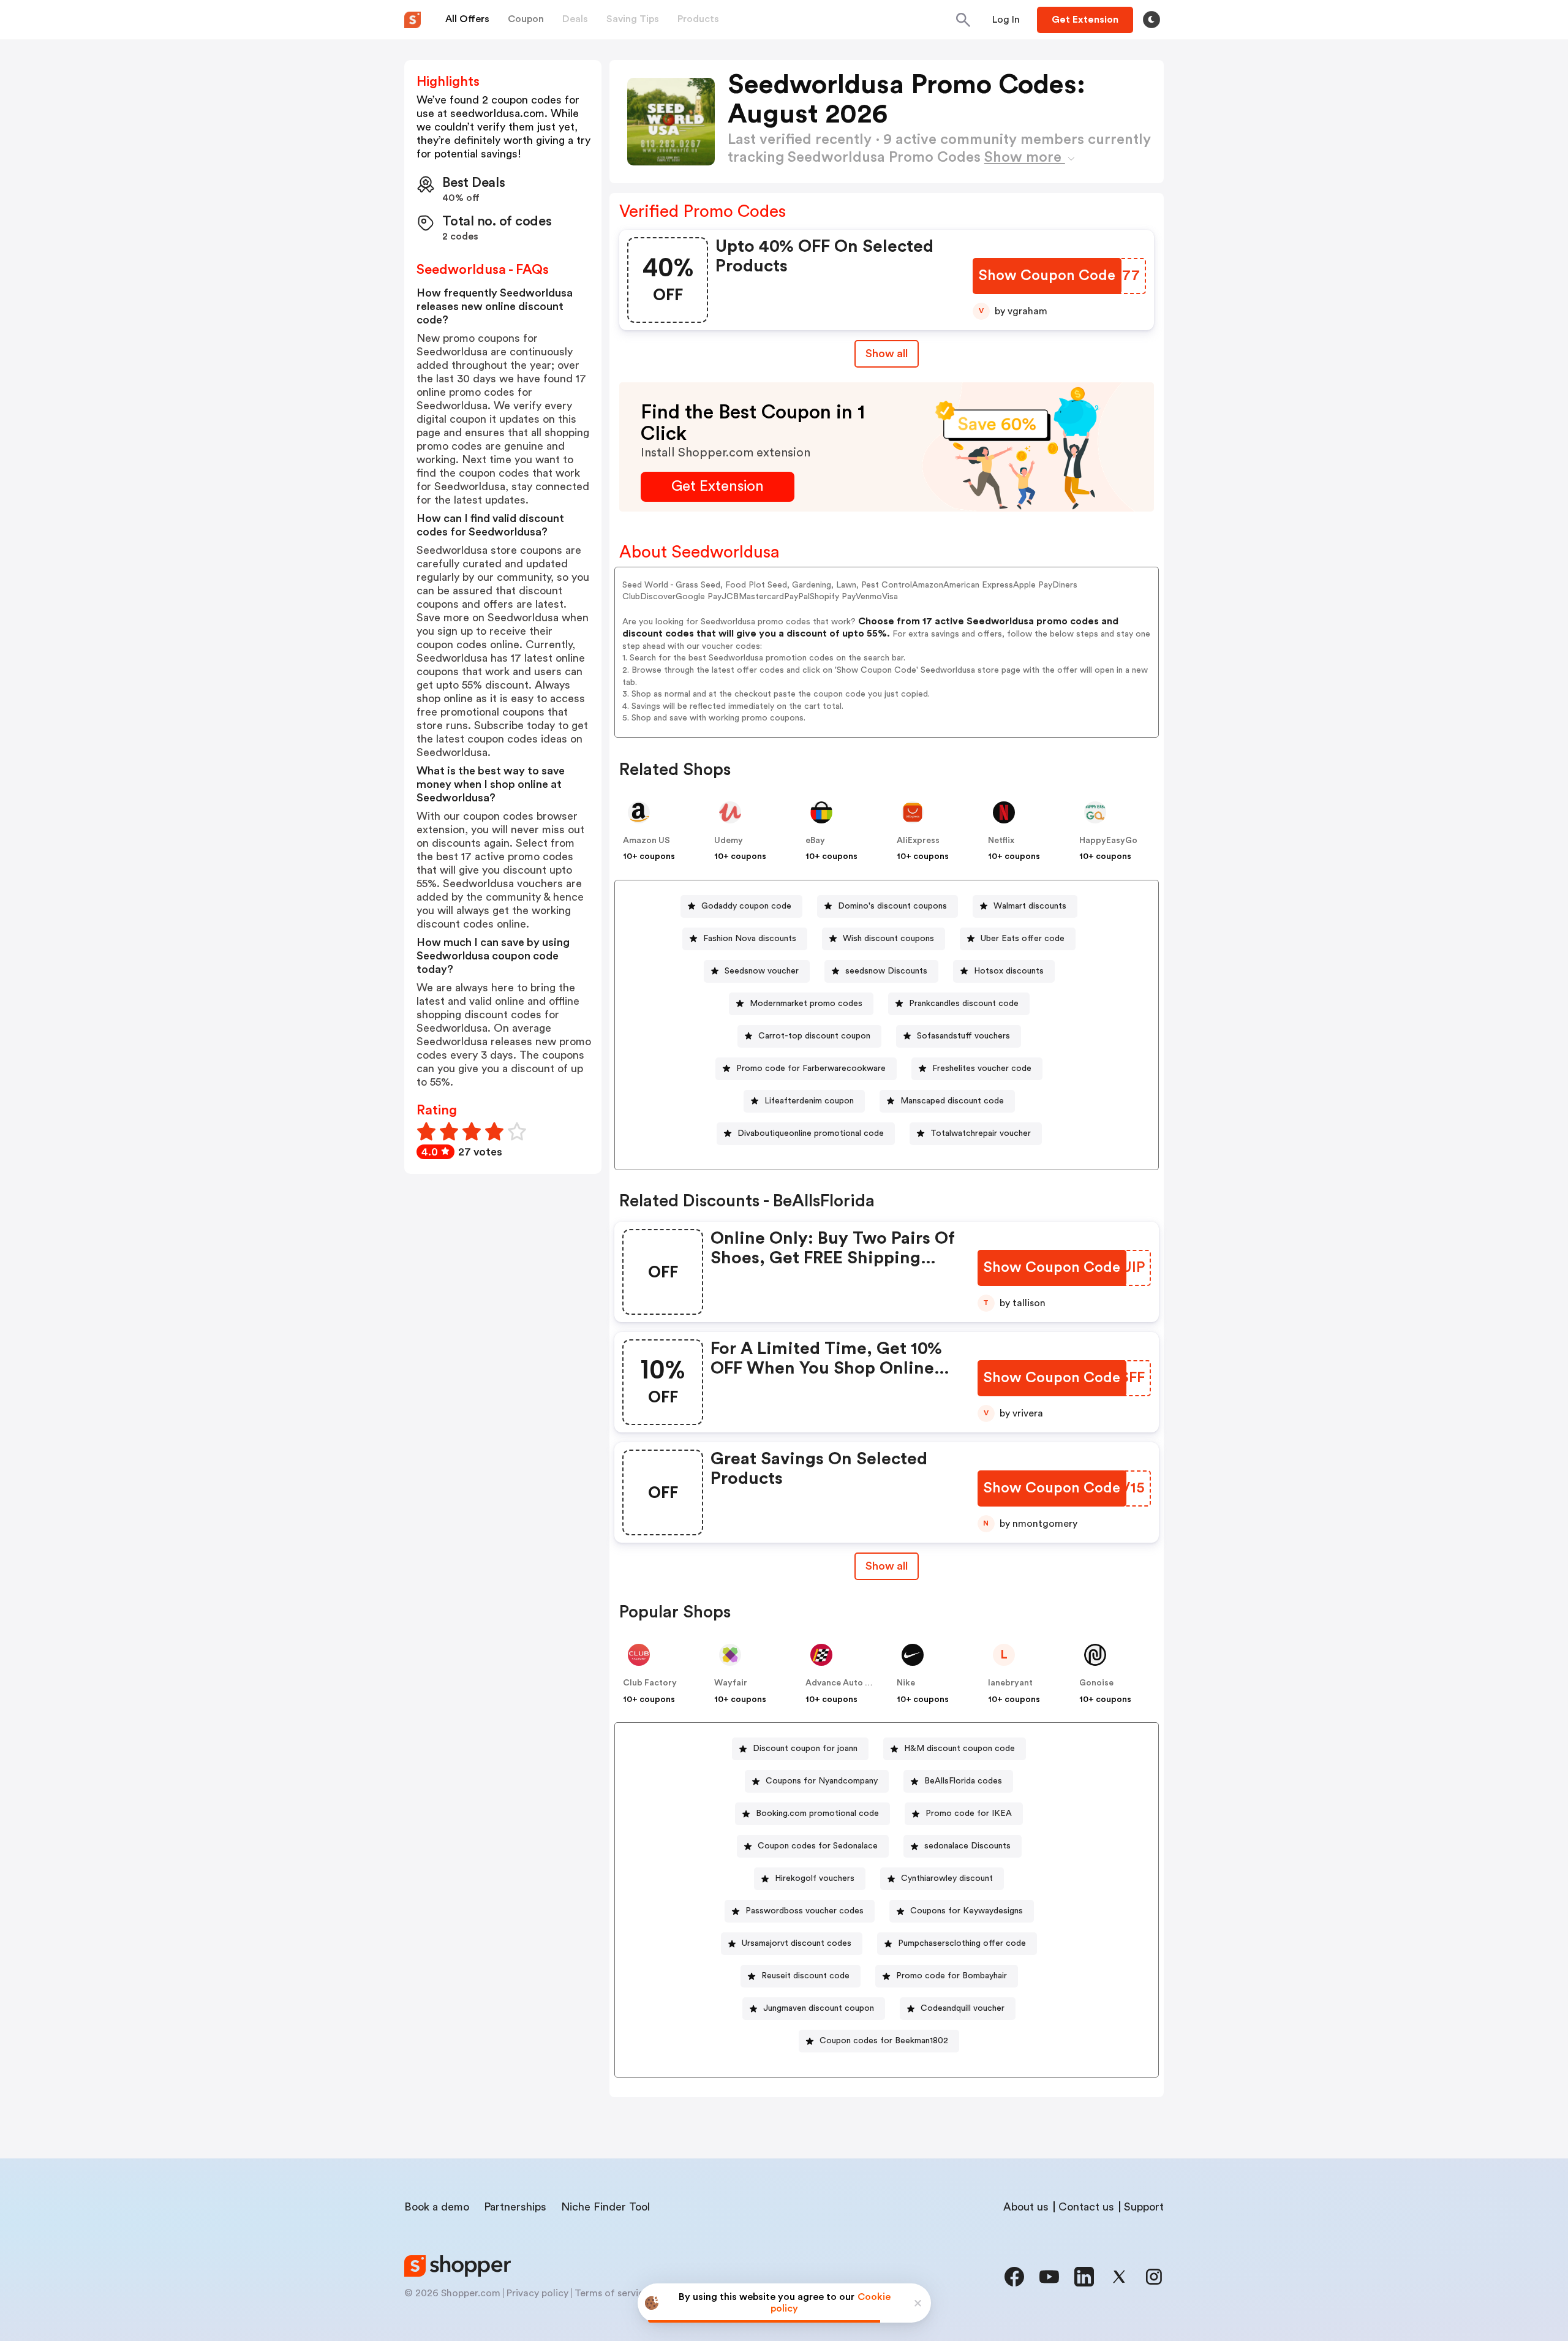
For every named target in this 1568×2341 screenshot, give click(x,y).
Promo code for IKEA (969, 1813)
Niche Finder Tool (605, 2207)
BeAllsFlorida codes (963, 1781)
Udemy (729, 841)
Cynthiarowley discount (947, 1878)
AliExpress (918, 841)
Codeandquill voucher (963, 2008)
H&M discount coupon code (959, 1749)
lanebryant (1010, 1683)
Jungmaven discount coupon (819, 2008)
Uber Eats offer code (1023, 939)
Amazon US (646, 841)
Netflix (1001, 841)
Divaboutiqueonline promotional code (811, 1133)
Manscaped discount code (952, 1101)
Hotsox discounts (1009, 971)
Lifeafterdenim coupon (809, 1101)
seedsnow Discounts (886, 971)
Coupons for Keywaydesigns (967, 1911)
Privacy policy (537, 2293)
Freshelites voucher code (982, 1068)
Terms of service (612, 2293)
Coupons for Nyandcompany (822, 1781)
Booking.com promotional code (817, 1813)
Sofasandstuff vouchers (963, 1036)
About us (1026, 2207)
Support (1144, 2207)
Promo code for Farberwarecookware (811, 1068)
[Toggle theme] (1151, 20)
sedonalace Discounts (967, 1846)
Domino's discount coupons (892, 906)
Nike (906, 1683)
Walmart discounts (1030, 906)
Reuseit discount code (805, 1976)
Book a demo (437, 2207)
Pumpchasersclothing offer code (962, 1943)
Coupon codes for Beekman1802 (884, 2041)
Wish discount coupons (888, 939)
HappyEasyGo (1108, 841)
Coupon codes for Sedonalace (818, 1846)
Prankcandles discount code (964, 1004)
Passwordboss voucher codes (805, 1911)
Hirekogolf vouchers (815, 1878)
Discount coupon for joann (805, 1749)
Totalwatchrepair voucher (981, 1133)
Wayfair (731, 1683)
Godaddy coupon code (746, 906)
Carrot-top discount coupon (814, 1036)
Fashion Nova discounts (750, 939)
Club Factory (650, 1683)
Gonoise (1096, 1683)
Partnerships (515, 2207)
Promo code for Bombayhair (952, 1976)
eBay (815, 841)
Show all (887, 354)
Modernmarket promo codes (806, 1004)
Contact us (1086, 2207)
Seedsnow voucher (762, 971)
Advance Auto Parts (846, 1683)
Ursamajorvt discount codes (797, 1943)
